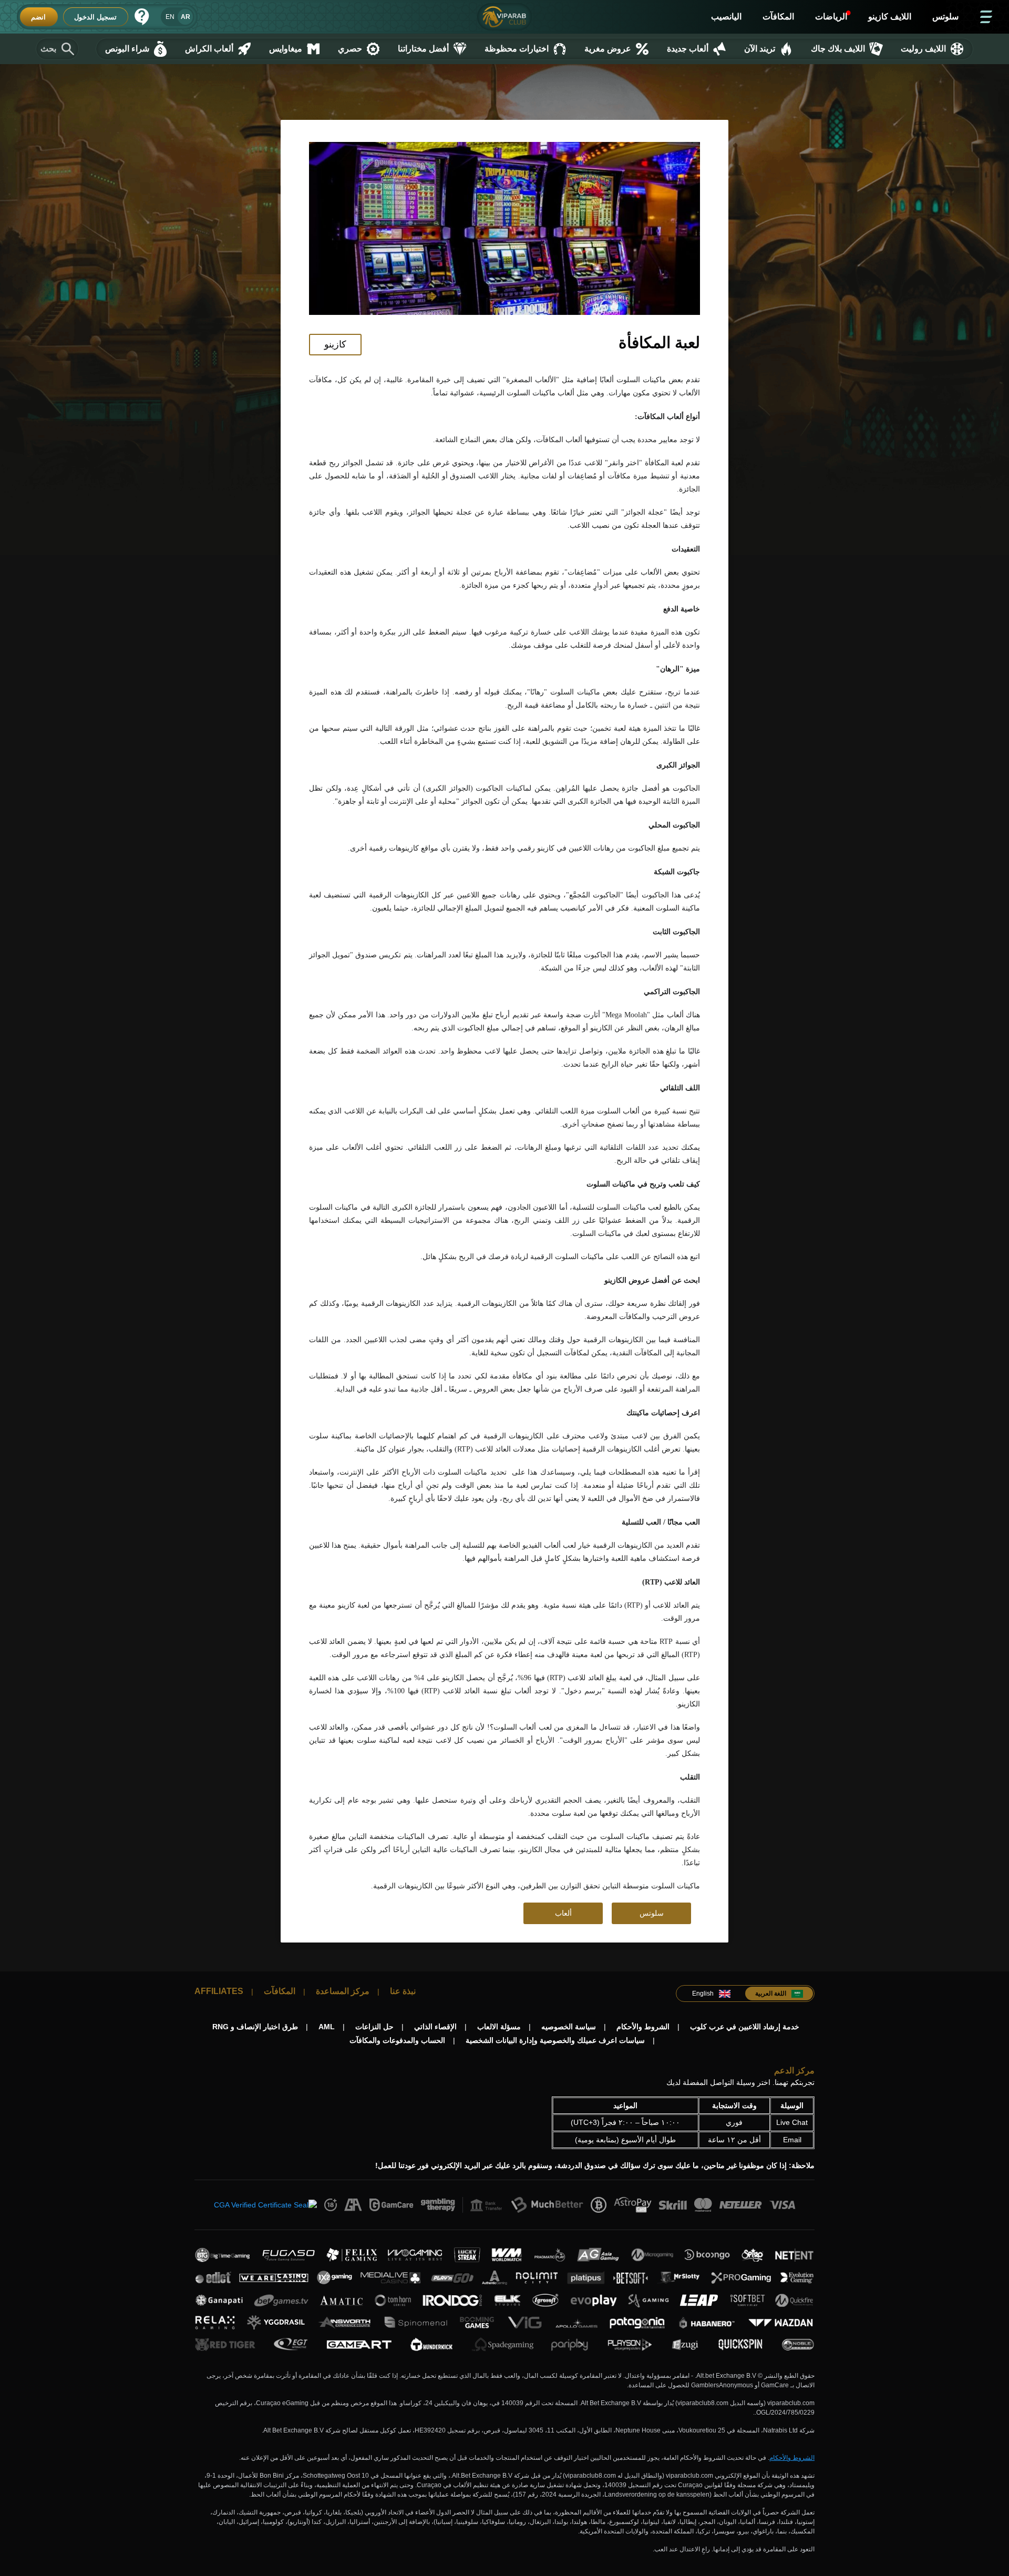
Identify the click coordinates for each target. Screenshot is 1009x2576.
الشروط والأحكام (792, 2458)
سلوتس (652, 1913)
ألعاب (563, 1913)
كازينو (335, 344)
